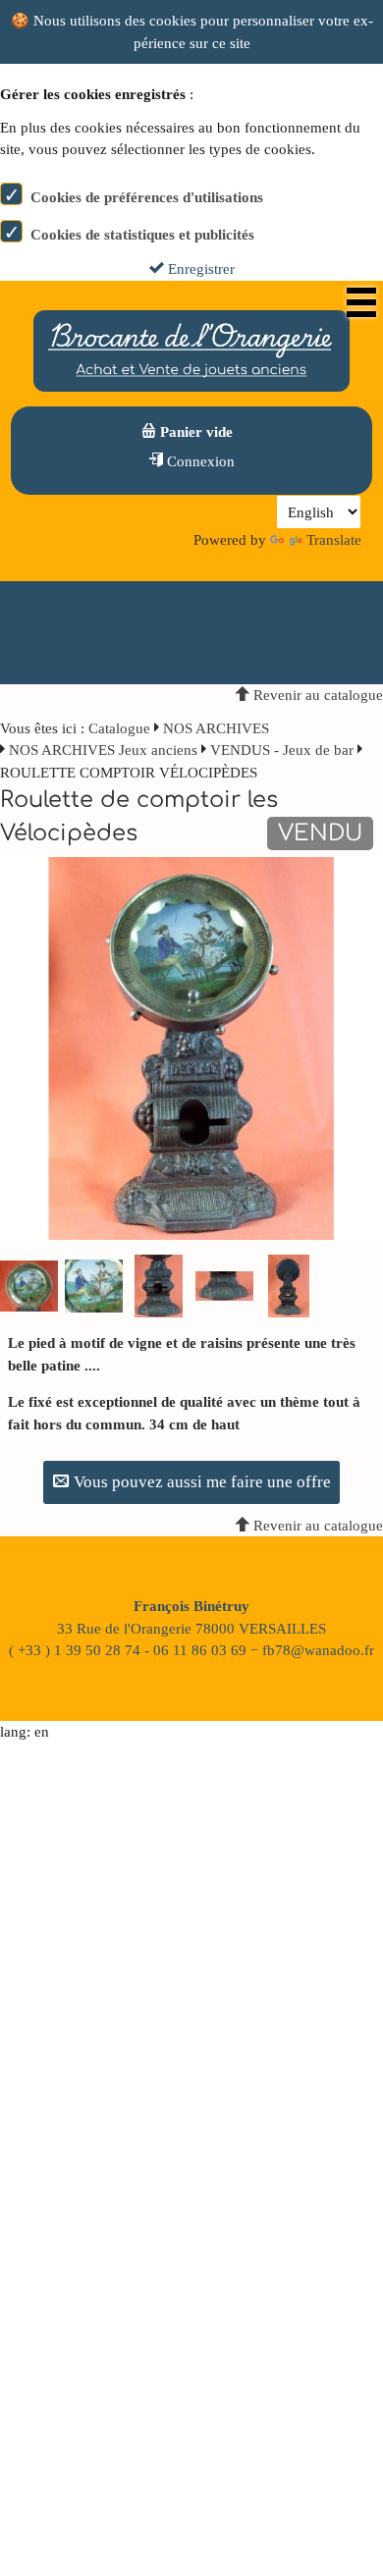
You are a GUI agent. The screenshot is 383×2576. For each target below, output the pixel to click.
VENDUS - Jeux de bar (282, 750)
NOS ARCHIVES (216, 728)
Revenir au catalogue (316, 695)
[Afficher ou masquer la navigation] (361, 302)
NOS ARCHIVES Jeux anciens (105, 750)
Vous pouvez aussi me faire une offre (200, 1482)
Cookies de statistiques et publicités (142, 235)
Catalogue (119, 728)
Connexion (199, 461)
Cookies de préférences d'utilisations (147, 197)
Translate (334, 540)
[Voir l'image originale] (191, 1047)
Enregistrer (199, 269)
